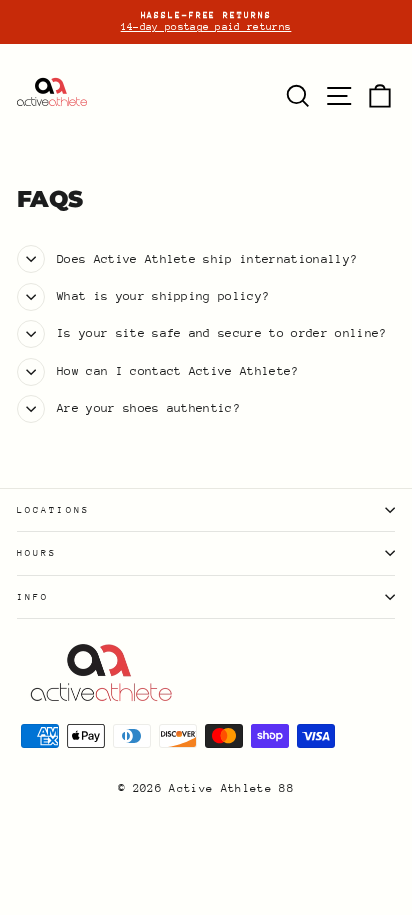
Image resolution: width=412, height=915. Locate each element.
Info (33, 596)
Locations (53, 509)
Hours (37, 552)
